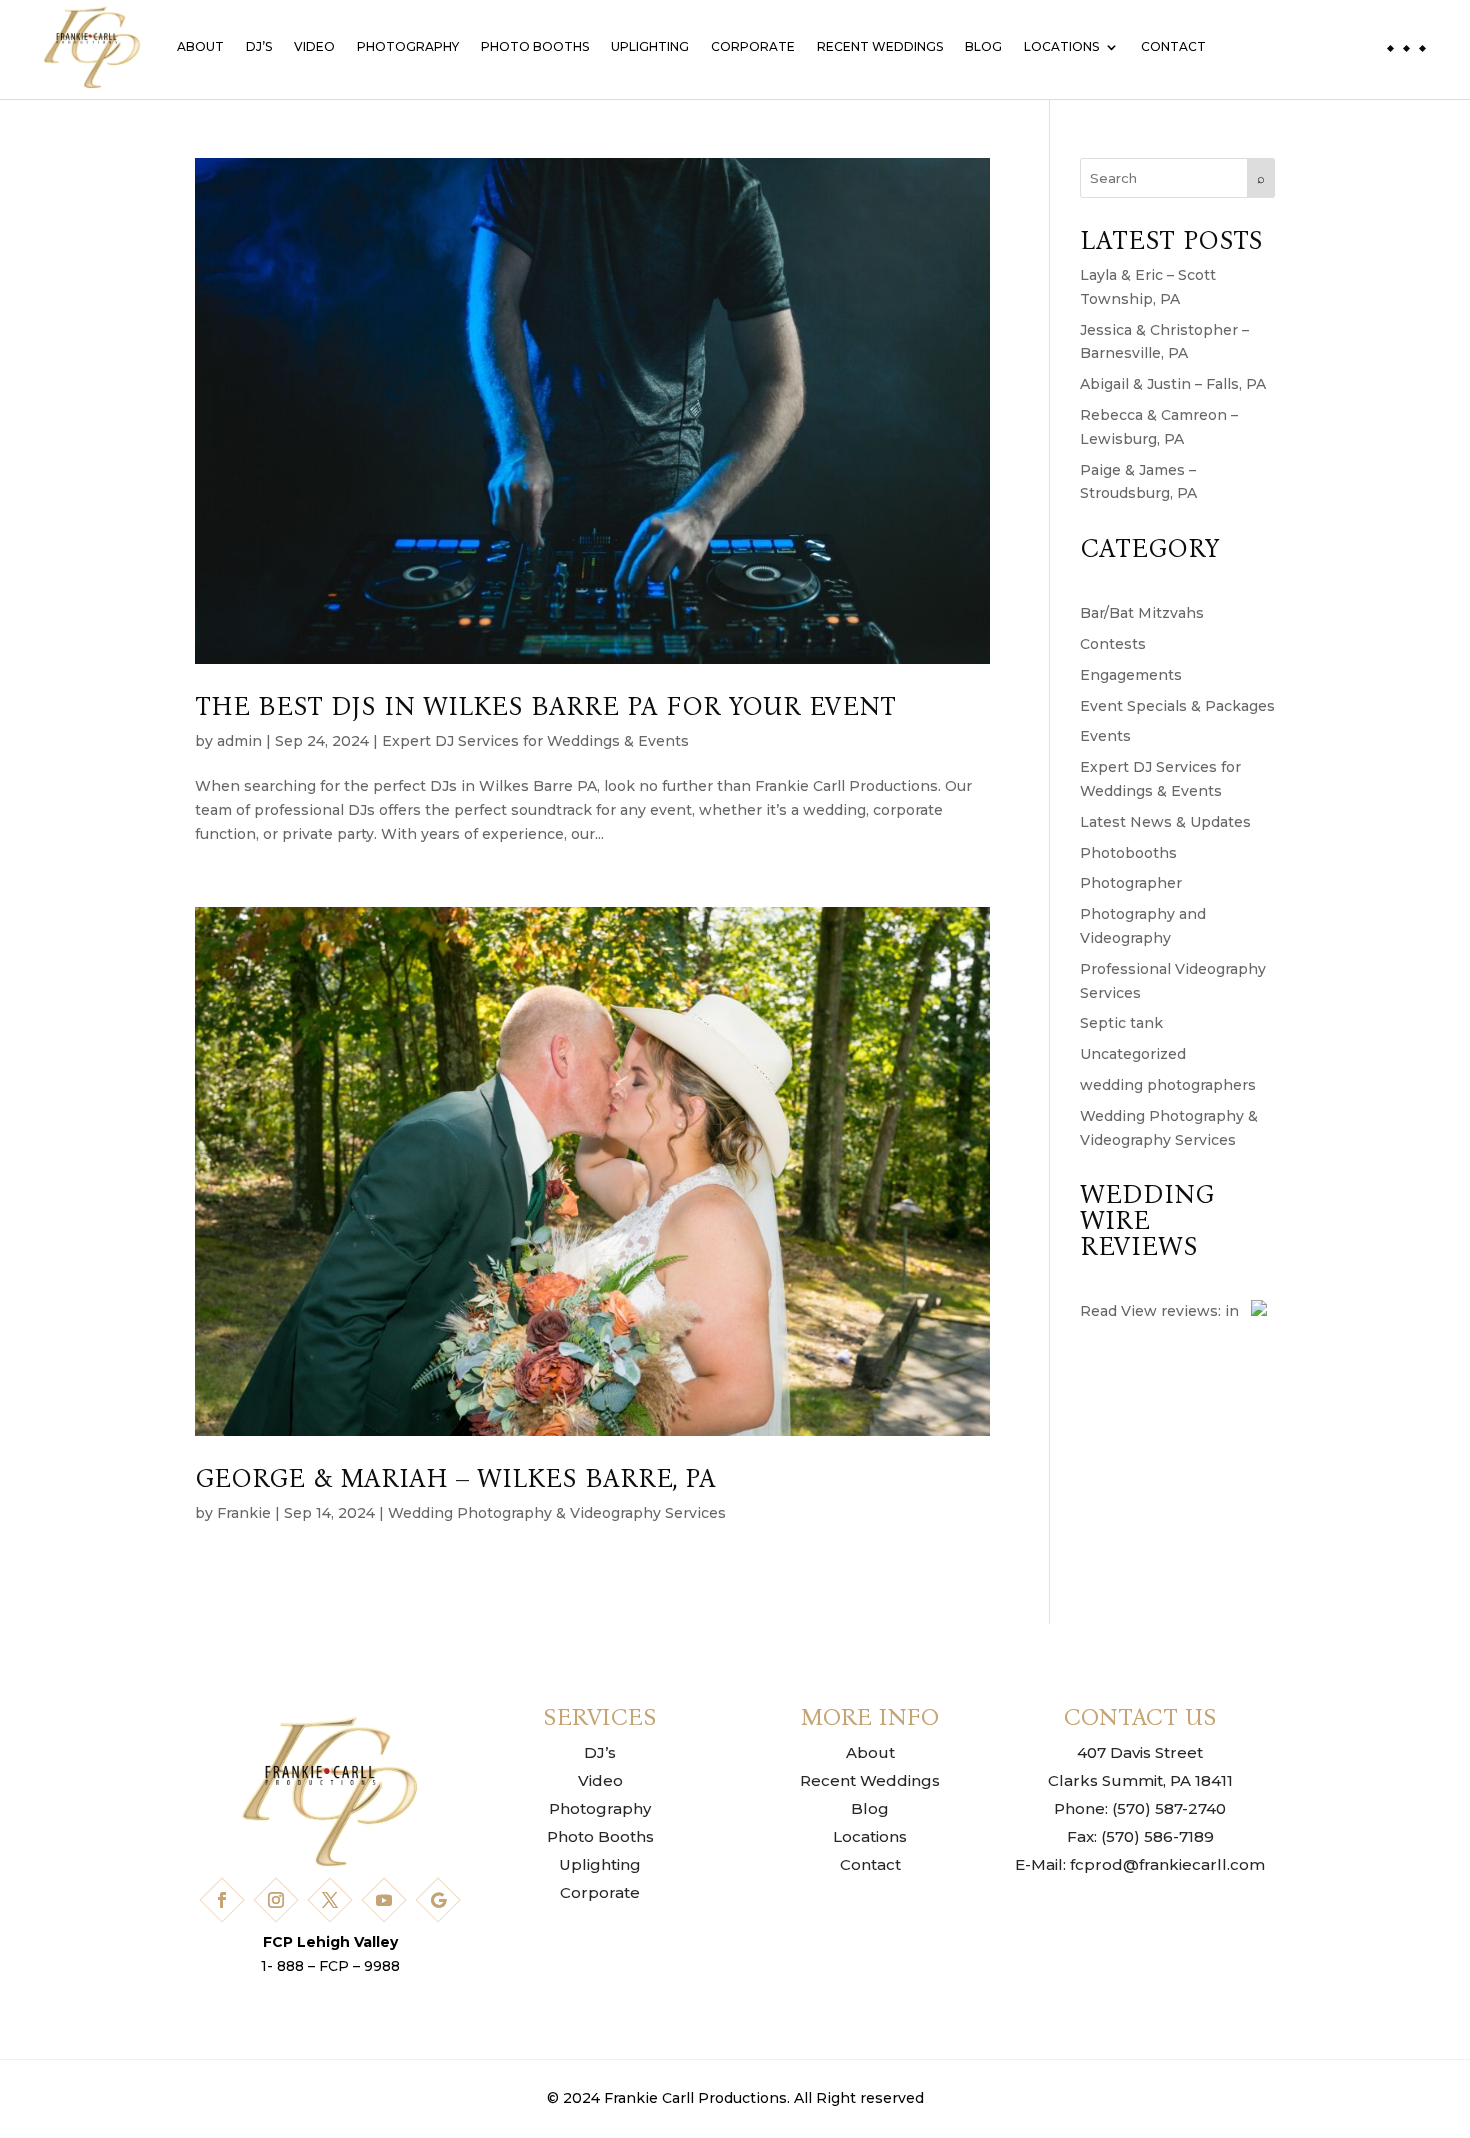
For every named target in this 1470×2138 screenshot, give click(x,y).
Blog (983, 46)
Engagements (1131, 675)
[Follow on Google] (438, 1900)
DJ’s (259, 46)
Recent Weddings (880, 46)
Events (1105, 736)
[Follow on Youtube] (384, 1900)
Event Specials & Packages (1177, 706)
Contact (1173, 46)
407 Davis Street (1140, 1752)
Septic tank (1121, 1023)
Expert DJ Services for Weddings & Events (535, 741)
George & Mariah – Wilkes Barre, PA (455, 1478)
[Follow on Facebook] (222, 1900)
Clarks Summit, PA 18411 (1140, 1780)
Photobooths (1128, 853)
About (200, 46)
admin (239, 741)
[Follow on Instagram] (276, 1900)
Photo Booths (535, 46)
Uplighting (650, 46)
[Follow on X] (330, 1900)
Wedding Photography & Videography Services (557, 1513)
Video (314, 46)
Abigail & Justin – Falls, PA (1173, 384)
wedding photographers (1168, 1085)
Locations (1061, 46)
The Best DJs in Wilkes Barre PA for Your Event (545, 706)
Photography (408, 46)
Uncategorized (1133, 1054)
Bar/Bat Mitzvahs (1142, 613)
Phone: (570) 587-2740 (1140, 1808)
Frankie (244, 1513)
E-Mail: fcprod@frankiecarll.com (1140, 1864)
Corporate (753, 46)
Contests (1113, 644)
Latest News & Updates (1165, 822)
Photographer (1131, 883)
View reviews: (1171, 1311)
